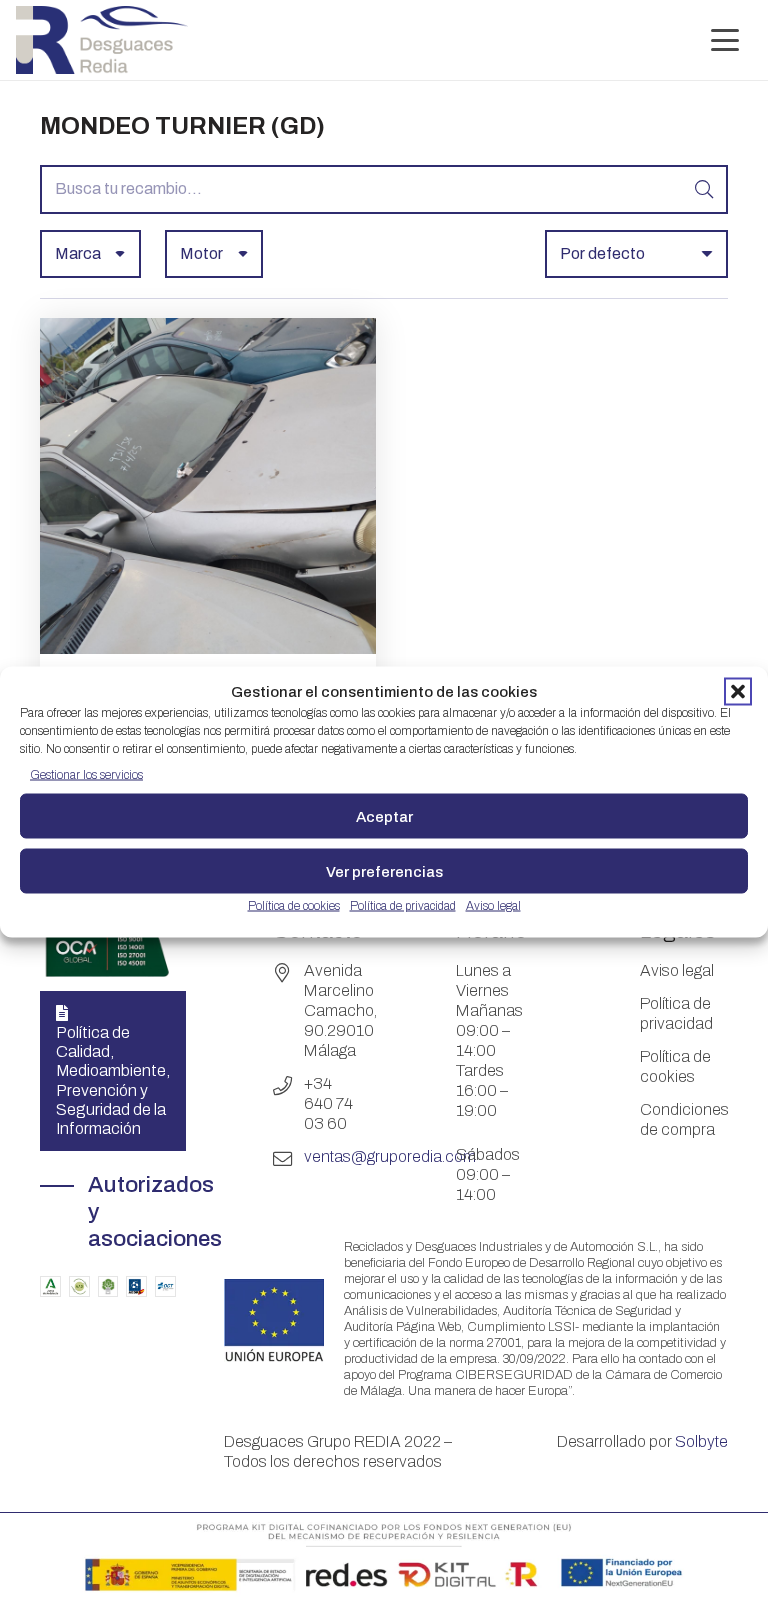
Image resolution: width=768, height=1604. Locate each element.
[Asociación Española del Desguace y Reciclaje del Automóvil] (136, 1286)
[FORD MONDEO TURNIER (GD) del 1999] (208, 648)
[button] (738, 692)
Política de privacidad (403, 906)
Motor (201, 253)
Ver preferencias (384, 871)
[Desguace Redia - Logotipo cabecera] (102, 40)
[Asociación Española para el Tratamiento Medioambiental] (108, 1286)
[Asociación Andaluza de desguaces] (79, 1286)
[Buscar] (703, 189)
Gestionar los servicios (86, 775)
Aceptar (384, 816)
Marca (78, 253)
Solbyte (701, 1441)
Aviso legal (493, 906)
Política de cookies (294, 906)
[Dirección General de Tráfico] (165, 1286)
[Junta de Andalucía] (50, 1286)
